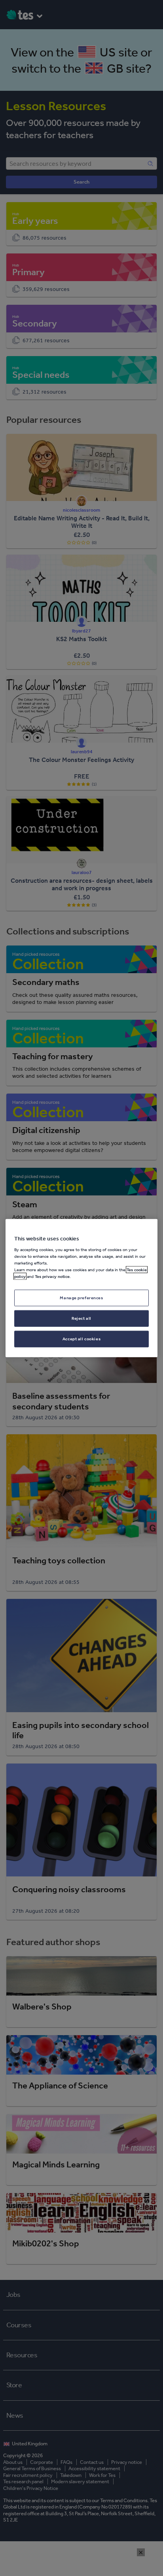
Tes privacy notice (52, 1276)
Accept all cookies (81, 1339)
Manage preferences (81, 1298)
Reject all (81, 1318)
